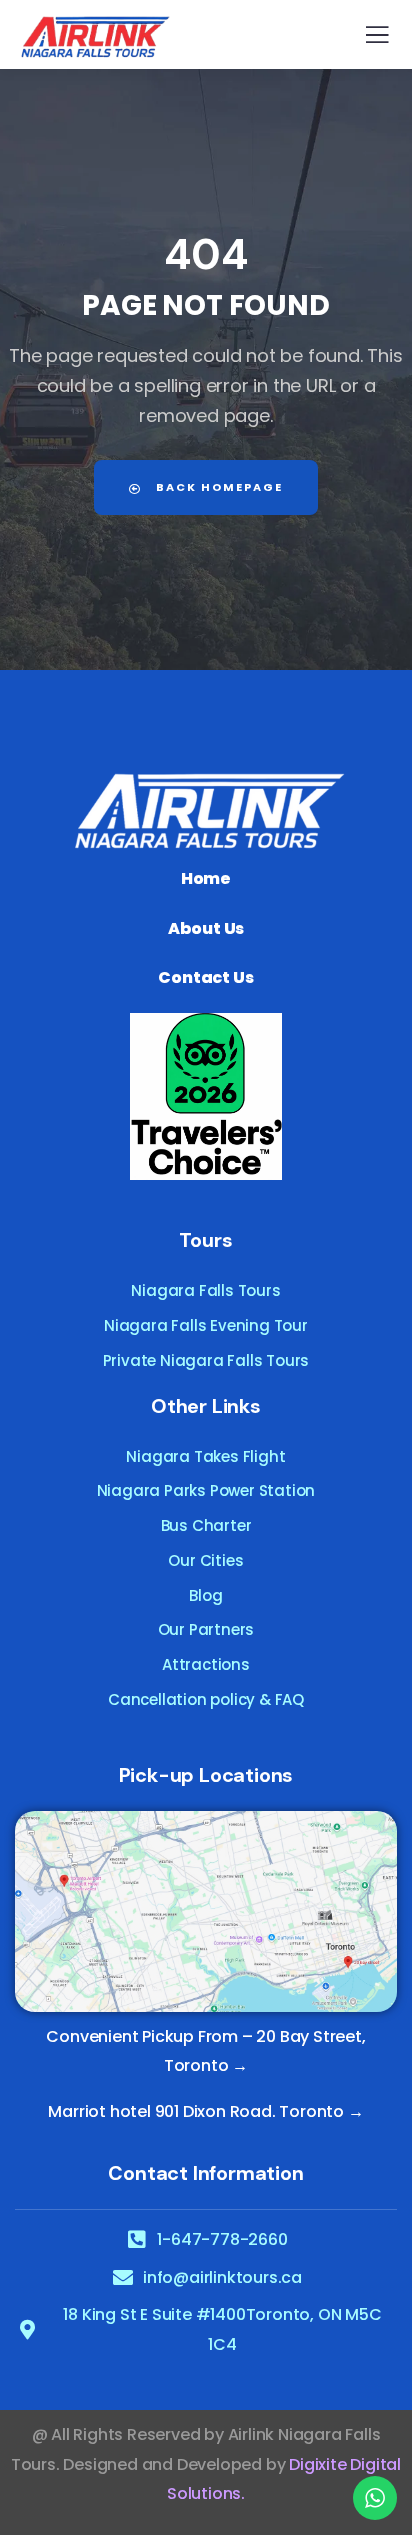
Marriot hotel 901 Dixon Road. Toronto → (205, 2111)
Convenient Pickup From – (149, 2036)
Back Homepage (217, 487)
